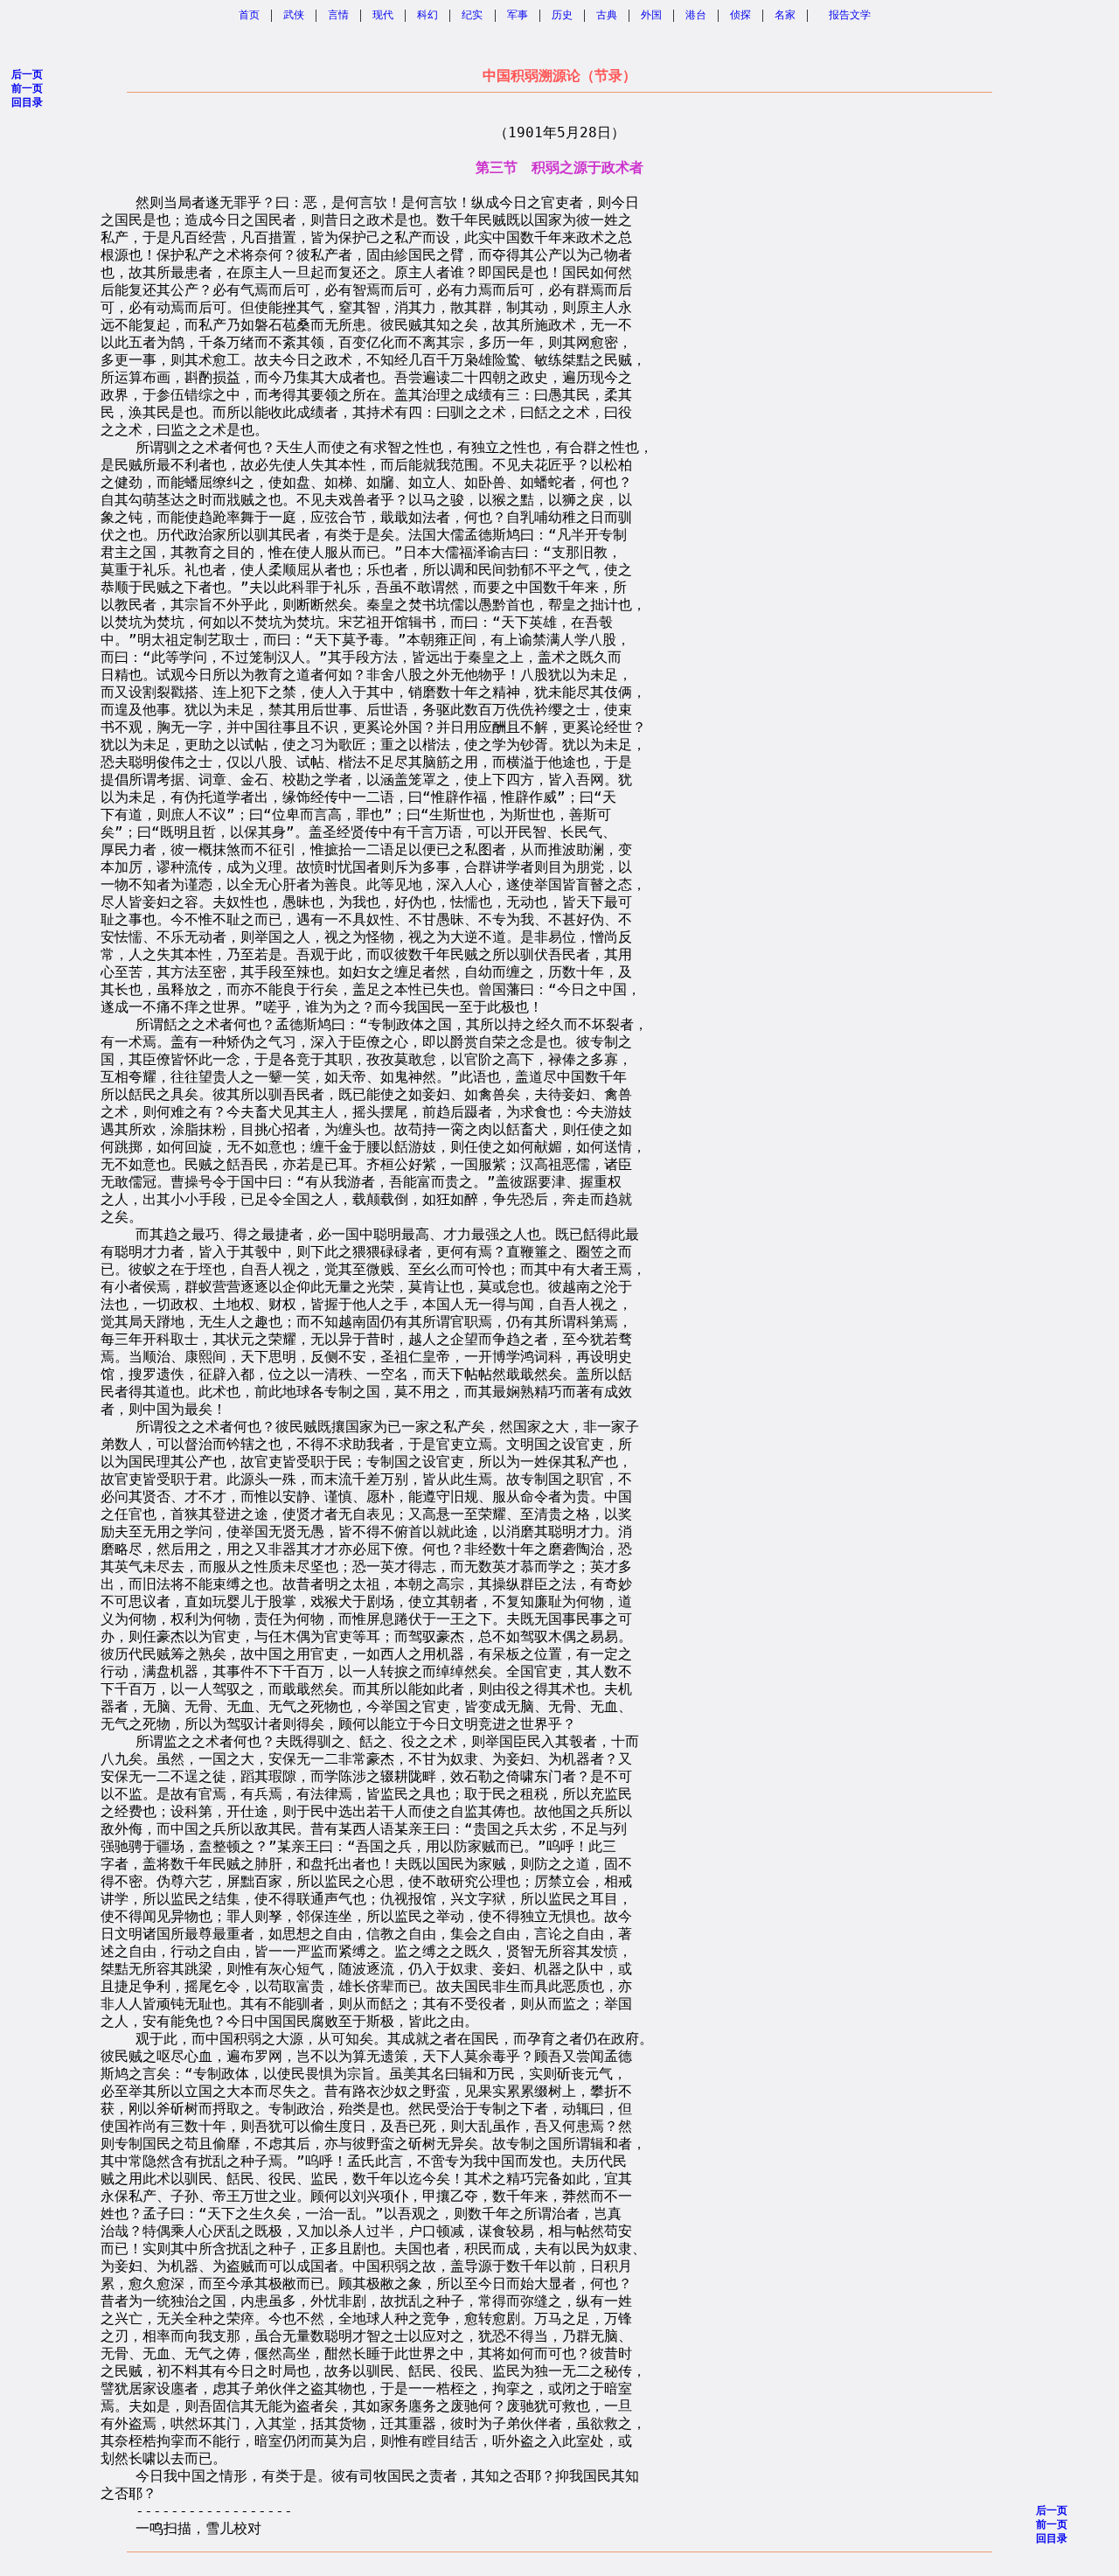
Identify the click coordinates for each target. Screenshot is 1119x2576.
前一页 (27, 88)
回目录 (27, 102)
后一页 (27, 74)
